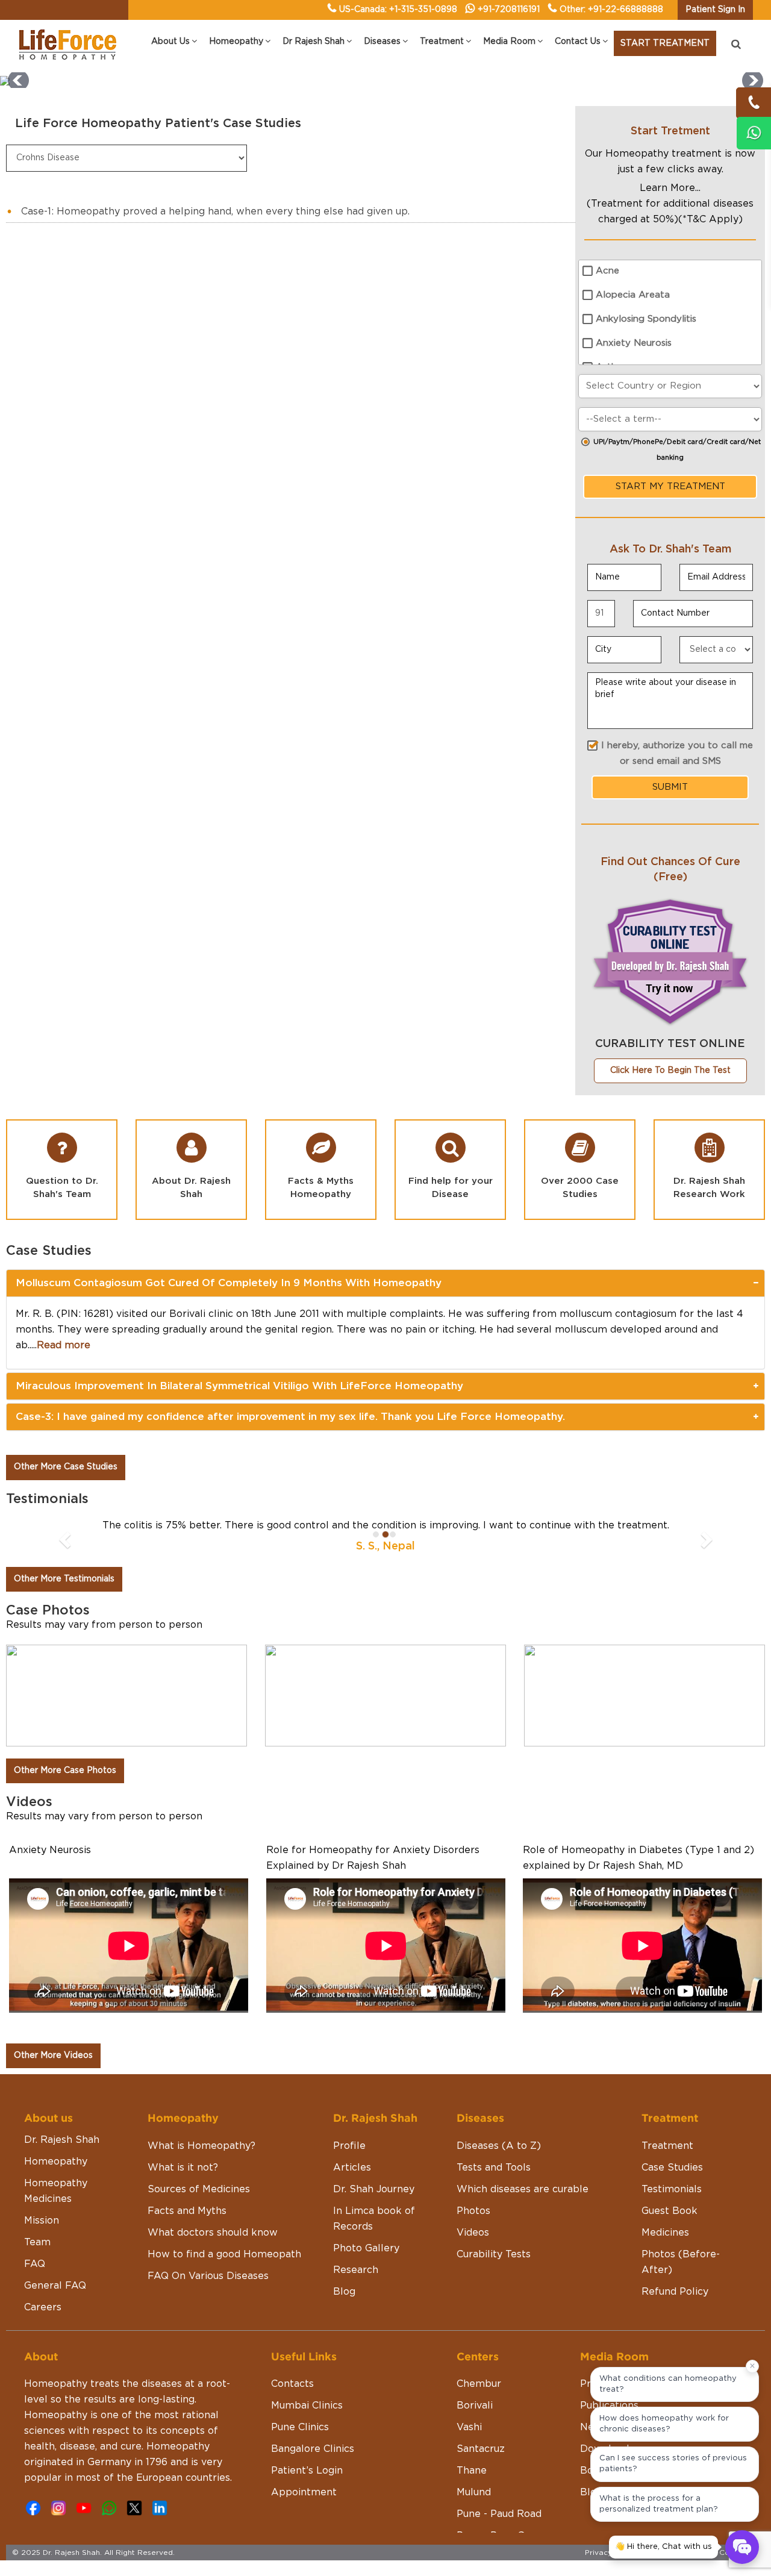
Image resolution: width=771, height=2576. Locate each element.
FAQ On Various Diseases (208, 2276)
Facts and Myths (187, 2211)
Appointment (304, 2492)
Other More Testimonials (64, 1579)
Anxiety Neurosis (634, 343)
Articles (352, 2168)
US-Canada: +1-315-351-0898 (398, 10)
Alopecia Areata (633, 295)
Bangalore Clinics (313, 2449)
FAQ (35, 2264)
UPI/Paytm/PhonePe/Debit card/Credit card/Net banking (677, 450)
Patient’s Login (307, 2471)
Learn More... (670, 188)
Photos (473, 2211)
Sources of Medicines (199, 2189)
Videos (473, 2233)
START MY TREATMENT (670, 486)
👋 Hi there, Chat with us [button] (663, 2547)
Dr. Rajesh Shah (62, 2140)
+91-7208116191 (509, 10)
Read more (64, 1345)
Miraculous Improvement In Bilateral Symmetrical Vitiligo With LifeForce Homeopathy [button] (239, 1386)
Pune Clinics (300, 2427)
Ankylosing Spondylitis (646, 319)
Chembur (479, 2384)
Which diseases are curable (523, 2189)
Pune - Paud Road (499, 2514)
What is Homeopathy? (201, 2146)
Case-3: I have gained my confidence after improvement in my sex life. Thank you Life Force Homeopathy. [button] (290, 1417)
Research (356, 2270)
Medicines (665, 2233)
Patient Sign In (715, 10)
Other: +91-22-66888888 (611, 10)
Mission (42, 2221)
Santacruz (481, 2449)
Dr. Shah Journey (374, 2189)
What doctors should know (213, 2233)
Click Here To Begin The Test (670, 1071)
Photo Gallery (366, 2248)
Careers (43, 2307)
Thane (472, 2471)
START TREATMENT (665, 43)
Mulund (474, 2492)
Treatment (667, 2146)
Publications (609, 2406)
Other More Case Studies (66, 1467)
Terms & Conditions (723, 2553)
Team (37, 2242)
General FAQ (55, 2286)
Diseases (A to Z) (499, 2146)
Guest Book (670, 2211)
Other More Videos (53, 2055)
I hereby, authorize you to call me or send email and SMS (677, 753)
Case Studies (672, 2168)
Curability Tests (494, 2254)
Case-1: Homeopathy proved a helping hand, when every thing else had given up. (215, 211)
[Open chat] (742, 2547)
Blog (344, 2292)
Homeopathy (56, 2162)
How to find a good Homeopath (224, 2254)
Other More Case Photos (65, 1771)
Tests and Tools (494, 2168)
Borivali (475, 2406)
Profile (349, 2146)
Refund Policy (675, 2292)
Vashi (469, 2427)
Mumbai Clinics (307, 2406)
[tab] (385, 1283)
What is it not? (183, 2168)
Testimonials (672, 2189)
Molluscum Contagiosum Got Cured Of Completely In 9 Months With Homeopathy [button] (229, 1283)
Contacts (292, 2384)
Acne (607, 271)
